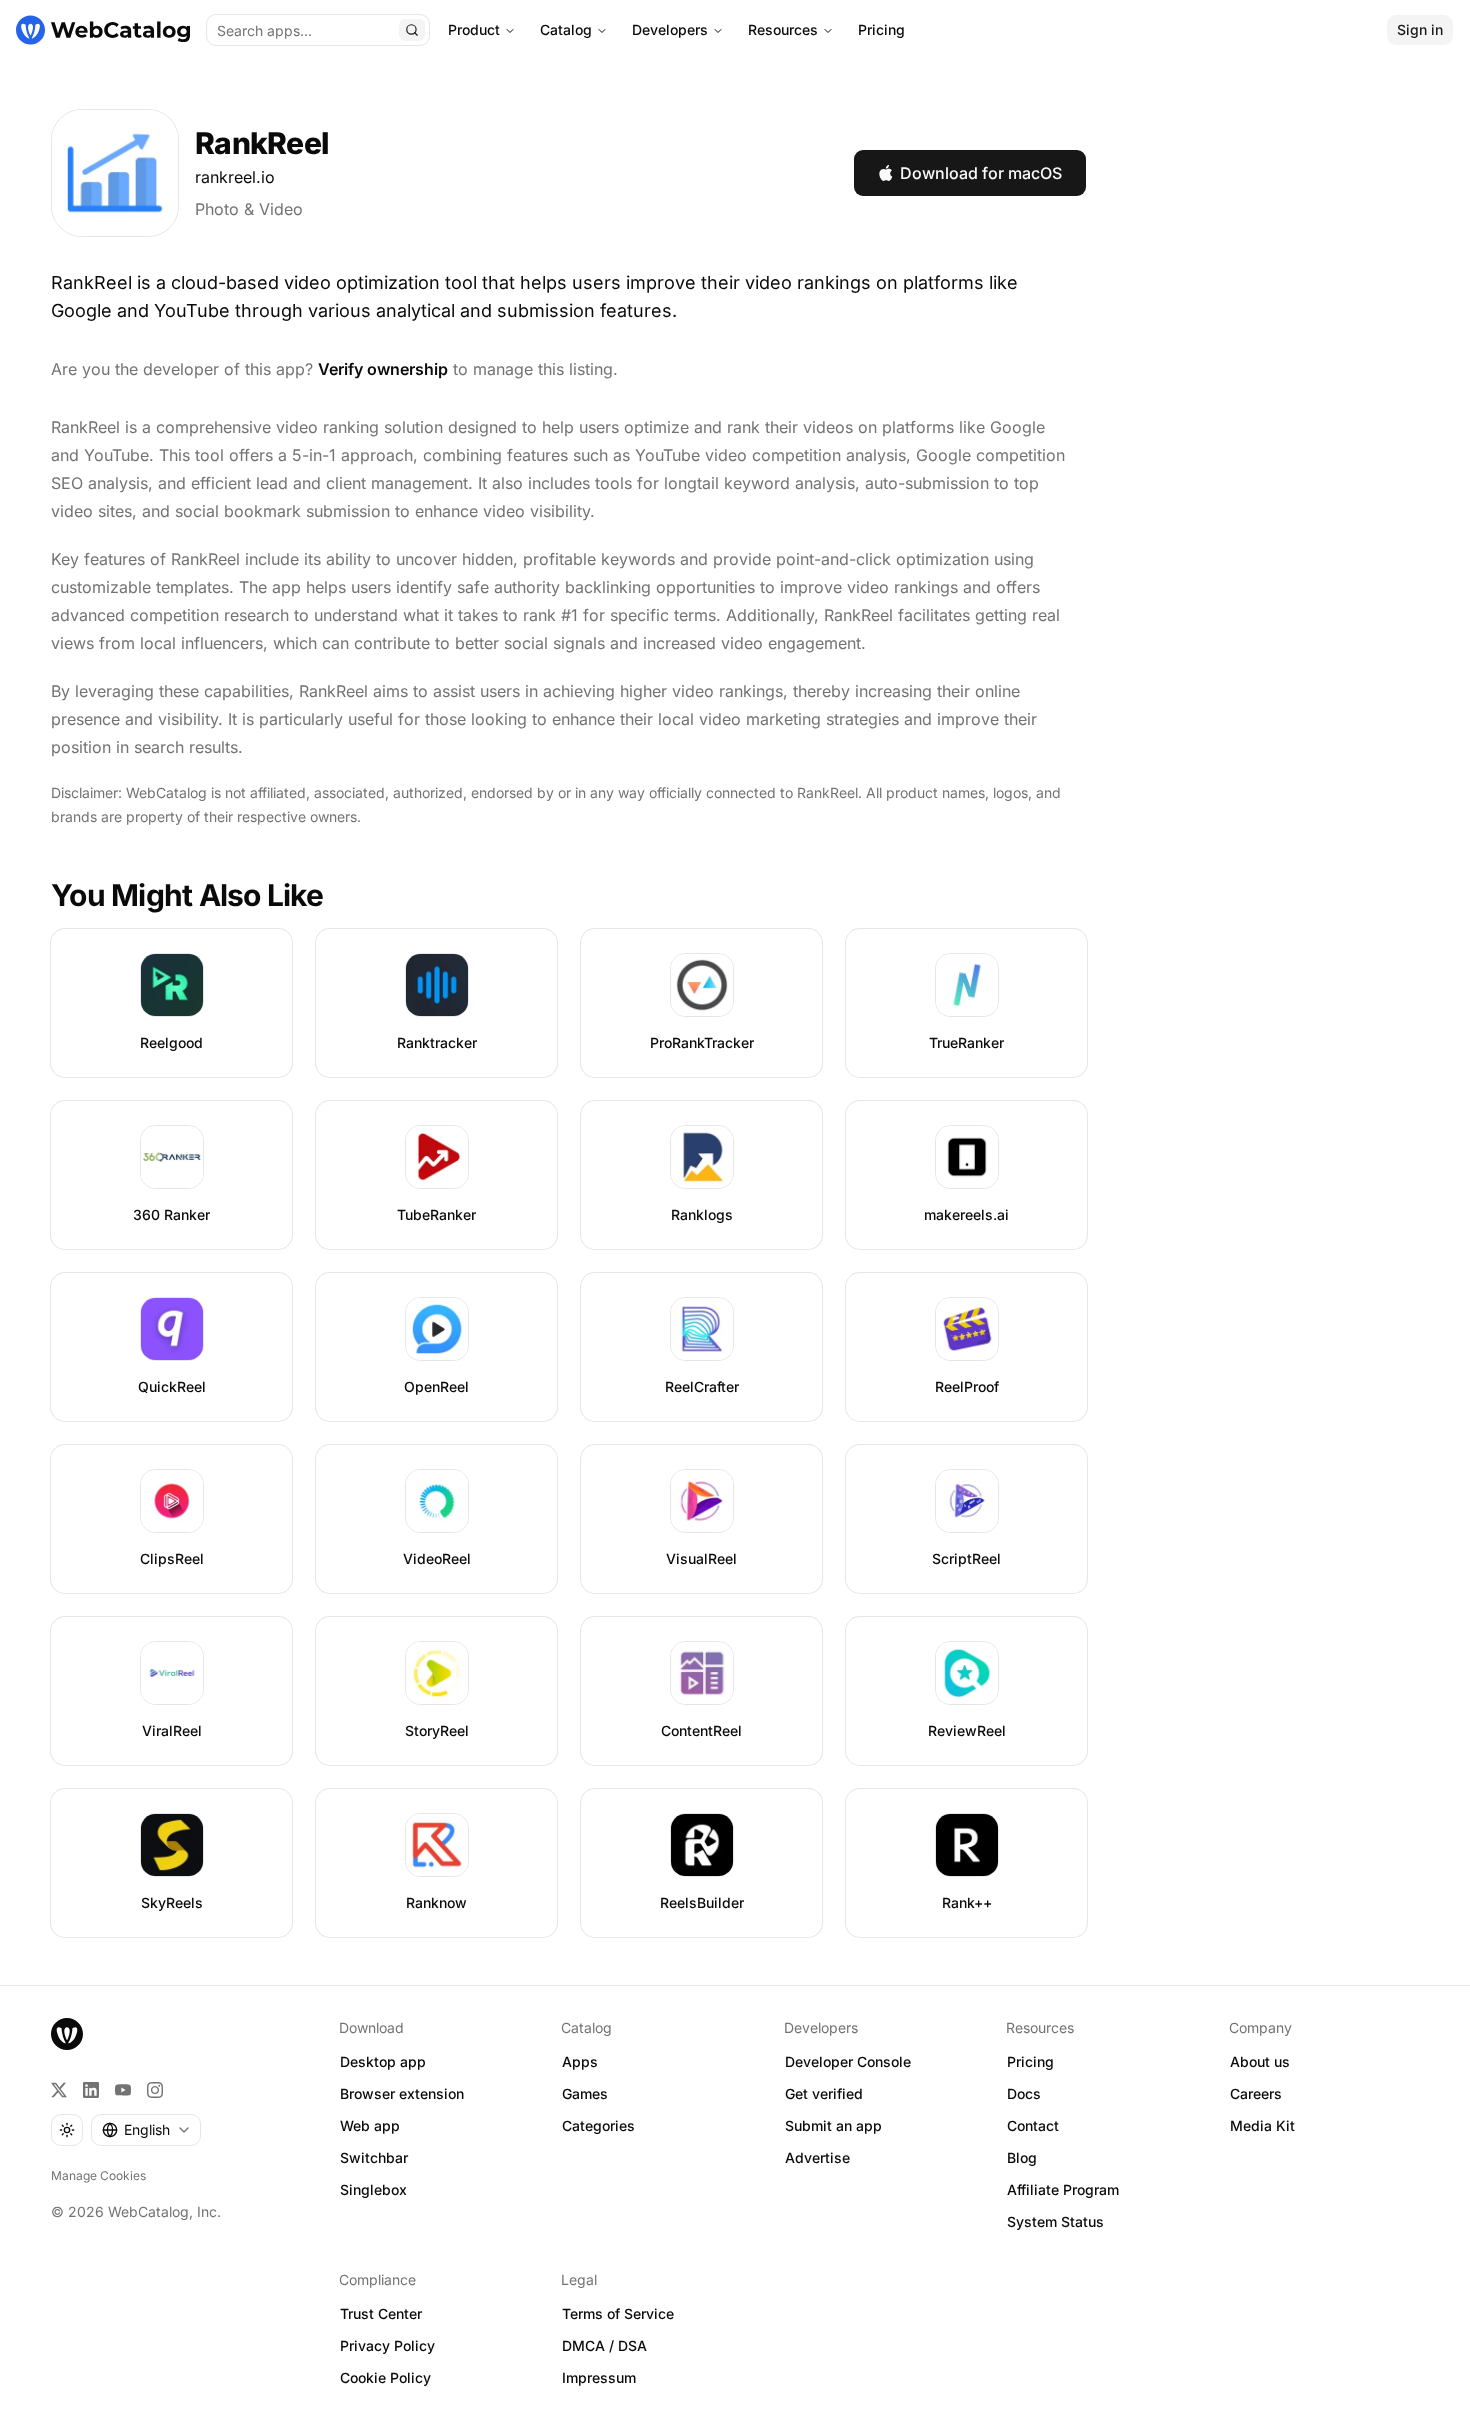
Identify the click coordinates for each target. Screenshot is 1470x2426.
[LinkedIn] (91, 2090)
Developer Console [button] (848, 2061)
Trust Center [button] (381, 2313)
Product (474, 29)
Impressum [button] (599, 2377)
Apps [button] (580, 2061)
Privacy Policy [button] (387, 2345)
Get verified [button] (824, 2093)
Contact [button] (1033, 2125)
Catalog (566, 29)
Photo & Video (249, 209)
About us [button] (1260, 2061)
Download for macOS (981, 173)
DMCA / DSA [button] (604, 2345)
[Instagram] (155, 2090)
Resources (783, 29)
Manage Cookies (98, 2175)
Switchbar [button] (374, 2157)
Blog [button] (1022, 2157)
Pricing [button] (1030, 2061)
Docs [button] (1024, 2093)
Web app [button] (370, 2125)
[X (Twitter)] (59, 2090)
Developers (670, 29)
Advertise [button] (817, 2157)
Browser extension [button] (402, 2093)
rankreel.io (235, 177)
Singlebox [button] (373, 2189)
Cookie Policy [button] (385, 2377)
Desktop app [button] (383, 2061)
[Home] (103, 30)
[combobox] (146, 2130)
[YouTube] (123, 2090)
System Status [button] (1055, 2221)
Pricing (881, 29)
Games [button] (585, 2093)
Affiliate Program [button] (1063, 2189)
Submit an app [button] (833, 2125)
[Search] (412, 30)
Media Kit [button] (1262, 2125)
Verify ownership (383, 369)
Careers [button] (1256, 2093)
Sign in (1420, 29)
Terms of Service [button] (618, 2313)
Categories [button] (598, 2125)
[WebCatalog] (67, 2034)
